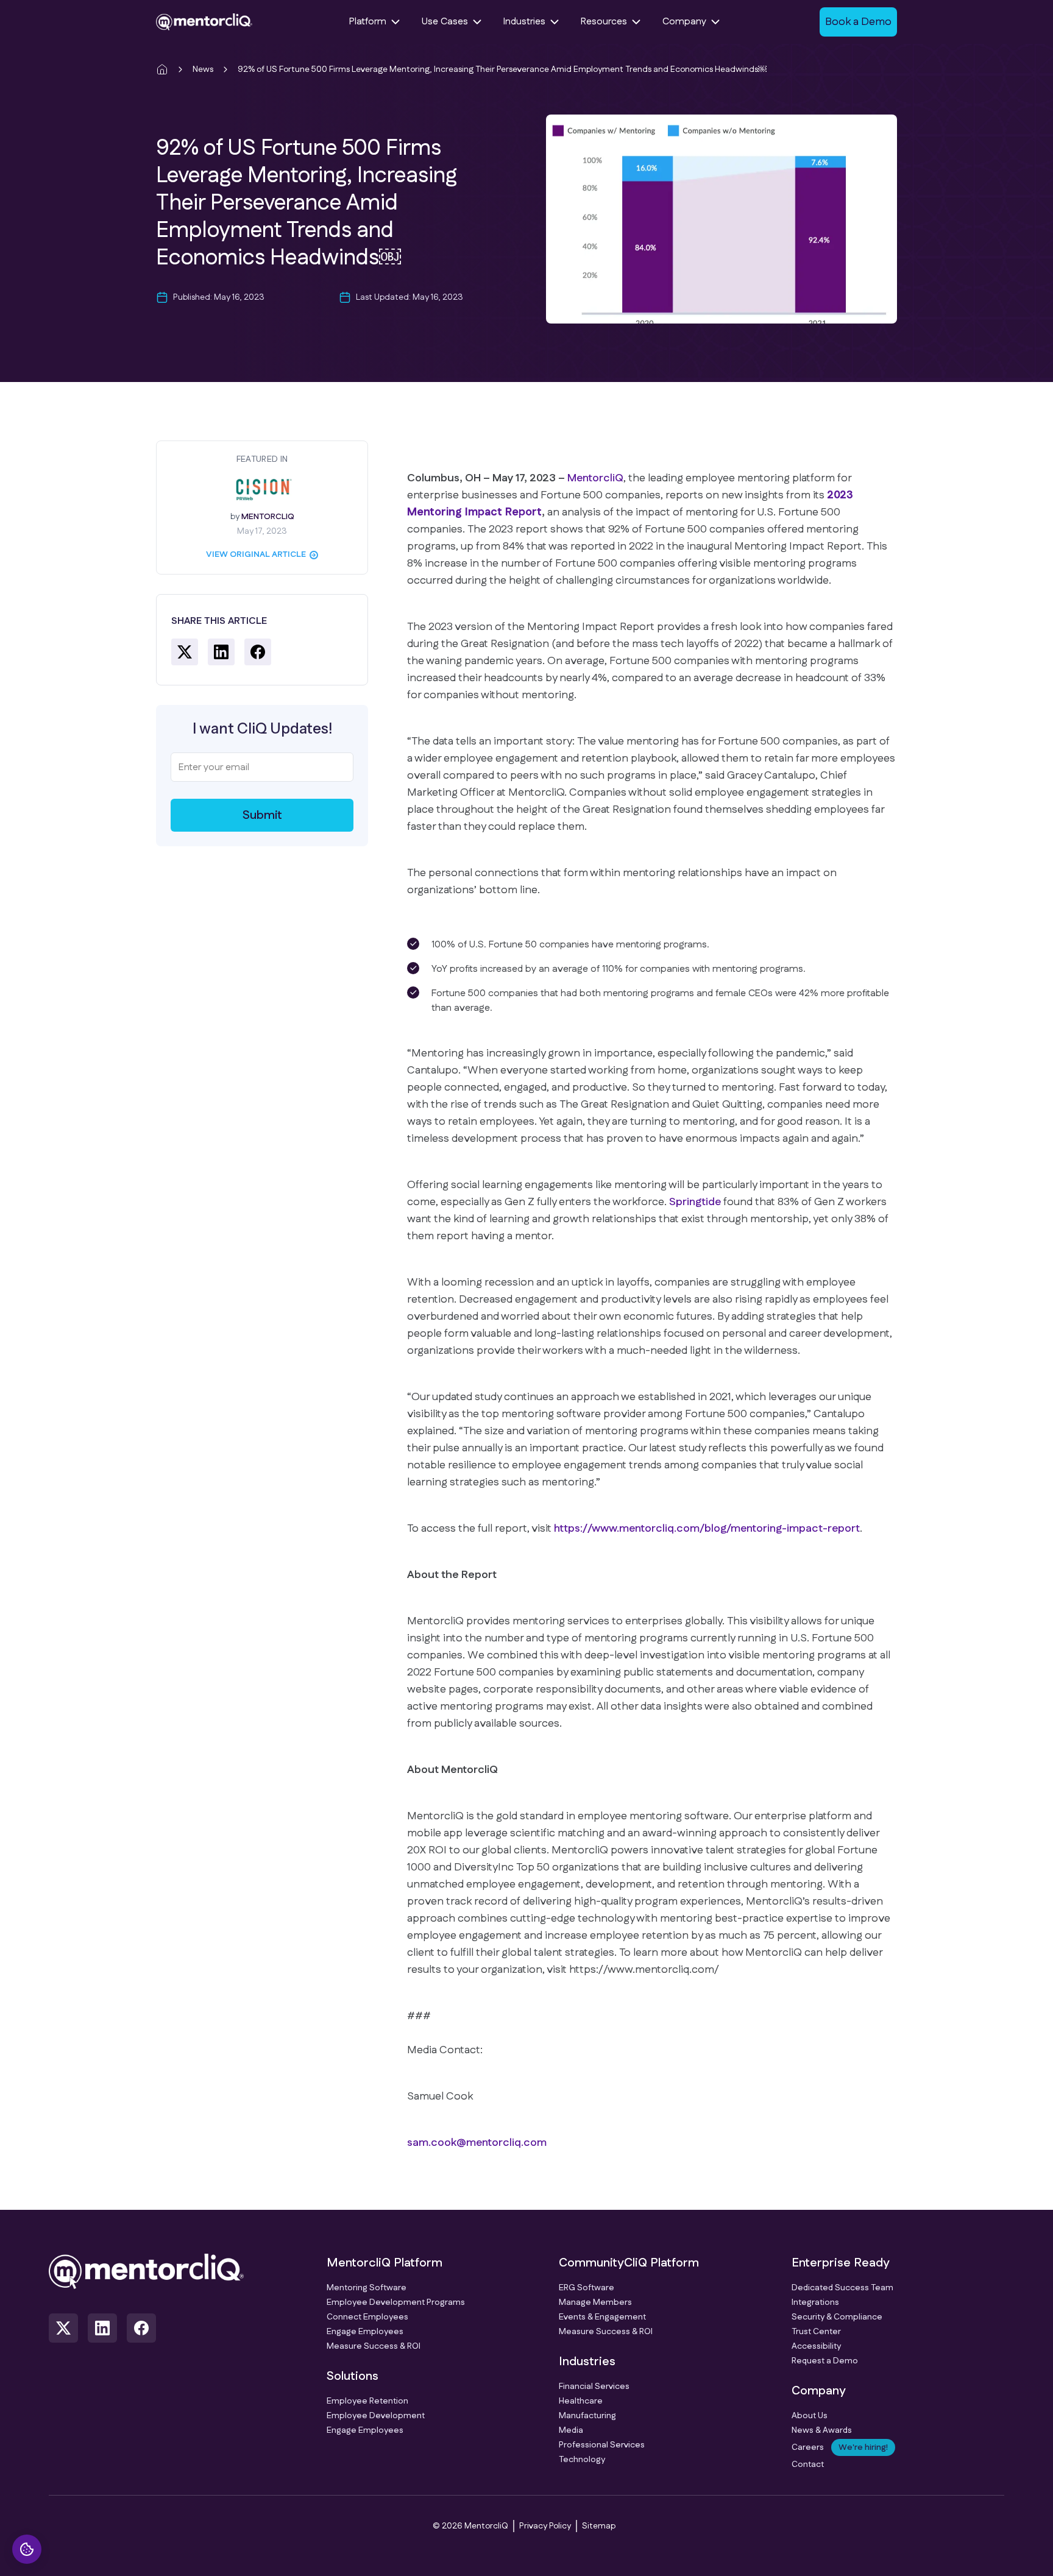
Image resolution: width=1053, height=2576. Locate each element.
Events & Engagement (602, 2317)
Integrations (815, 2302)
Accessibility (816, 2346)
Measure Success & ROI (374, 2346)
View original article (256, 554)
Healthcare (581, 2401)
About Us (810, 2416)
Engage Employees (365, 2332)
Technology (582, 2460)
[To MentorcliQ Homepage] (204, 22)
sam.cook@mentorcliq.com (477, 2143)
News (203, 69)
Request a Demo (825, 2361)
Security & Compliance (837, 2317)
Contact (808, 2465)
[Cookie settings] (27, 2549)
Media (571, 2430)
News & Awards (822, 2430)
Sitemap (599, 2526)
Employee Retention (367, 2401)
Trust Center (816, 2332)
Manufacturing (587, 2416)
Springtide (695, 1202)
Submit (262, 815)
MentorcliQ (595, 478)
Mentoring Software (367, 2288)
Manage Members (595, 2302)
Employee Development (376, 2416)
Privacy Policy (545, 2526)
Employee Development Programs (396, 2302)
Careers (840, 2447)
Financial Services (594, 2387)
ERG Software (587, 2288)
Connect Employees (367, 2317)
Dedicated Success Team (842, 2288)
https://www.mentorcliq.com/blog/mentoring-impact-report (707, 1529)
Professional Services (602, 2445)
